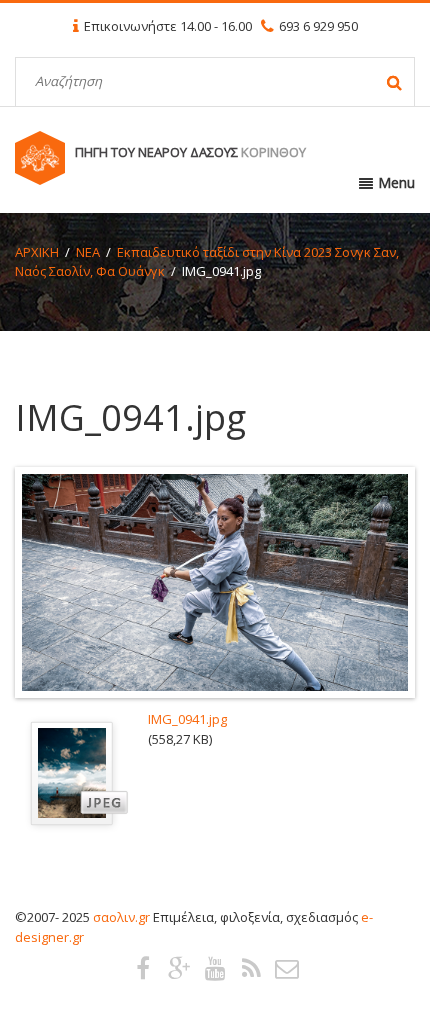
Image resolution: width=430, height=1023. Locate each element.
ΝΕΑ (88, 252)
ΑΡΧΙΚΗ (37, 252)
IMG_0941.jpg (187, 719)
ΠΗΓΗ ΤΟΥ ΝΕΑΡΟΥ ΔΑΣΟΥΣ (190, 152)
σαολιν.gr (121, 917)
